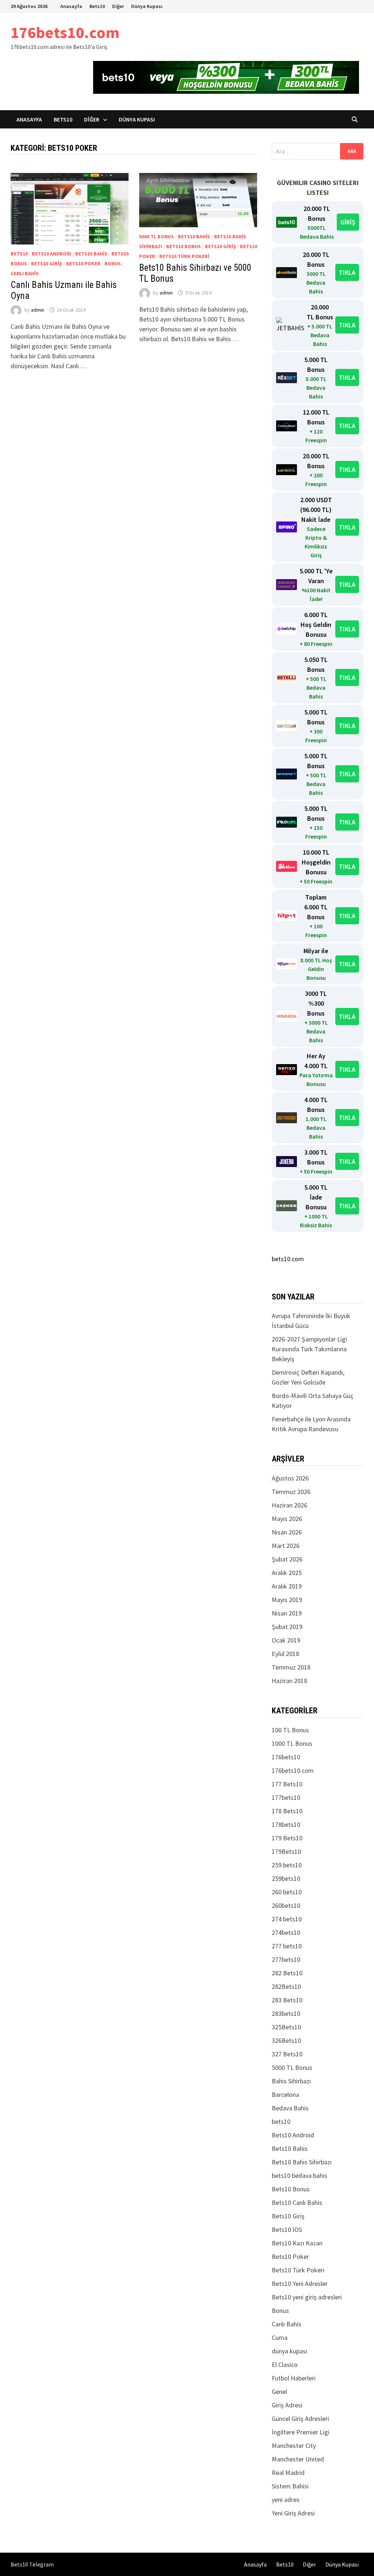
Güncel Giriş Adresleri (300, 2419)
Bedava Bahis (290, 2108)
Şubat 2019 (287, 1627)
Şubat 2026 (287, 1559)
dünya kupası (289, 2351)
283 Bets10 (287, 2000)
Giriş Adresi (287, 2405)
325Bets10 (286, 2027)
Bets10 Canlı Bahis (297, 2203)
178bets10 (286, 1824)
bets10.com (288, 1259)
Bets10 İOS (287, 2230)
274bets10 (286, 1932)
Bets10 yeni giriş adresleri (307, 2297)
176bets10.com (65, 32)
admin (38, 310)
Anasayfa (71, 6)
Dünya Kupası (147, 6)
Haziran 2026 (289, 1505)
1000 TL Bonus (292, 1743)
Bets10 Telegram (32, 2564)
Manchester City (294, 2446)
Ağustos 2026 (290, 1478)
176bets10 (286, 1757)
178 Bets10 (287, 1811)
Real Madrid (288, 2473)
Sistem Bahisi (290, 2486)
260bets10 (286, 1905)
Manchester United (298, 2459)
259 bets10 (287, 1865)
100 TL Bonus (290, 1730)
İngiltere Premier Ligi (301, 2432)
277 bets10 (287, 1946)
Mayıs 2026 (287, 1519)
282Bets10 (286, 1986)
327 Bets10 (287, 2054)
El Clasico (285, 2365)
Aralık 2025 (287, 1573)
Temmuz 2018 (291, 1667)
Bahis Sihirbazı (291, 2081)
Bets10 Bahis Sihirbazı (302, 2162)
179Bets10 (286, 1851)
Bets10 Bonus (184, 246)
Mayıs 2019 (287, 1600)
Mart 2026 (286, 1546)
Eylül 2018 (285, 1654)
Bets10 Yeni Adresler (300, 2284)
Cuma (280, 2338)
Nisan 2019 (287, 1613)
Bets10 (97, 6)
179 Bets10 (287, 1838)
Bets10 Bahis (91, 254)
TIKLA (347, 272)
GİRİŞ (348, 222)
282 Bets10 (287, 1973)
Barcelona (285, 2094)
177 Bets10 (287, 1784)
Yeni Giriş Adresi (293, 2513)
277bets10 (286, 1959)
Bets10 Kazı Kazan (297, 2243)
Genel (279, 2392)
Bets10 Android (51, 254)
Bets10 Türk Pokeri (184, 256)
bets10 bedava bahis (299, 2175)
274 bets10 (287, 1919)
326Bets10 (286, 2040)
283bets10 (286, 2013)
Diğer (118, 6)
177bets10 (286, 1797)
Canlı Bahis (25, 273)
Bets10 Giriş (47, 263)
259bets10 (286, 1878)
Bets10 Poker (83, 263)
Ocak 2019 (286, 1640)
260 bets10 (287, 1892)
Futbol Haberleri (294, 2378)
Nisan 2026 (287, 1532)
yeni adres (286, 2500)
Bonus (113, 263)
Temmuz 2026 (291, 1492)
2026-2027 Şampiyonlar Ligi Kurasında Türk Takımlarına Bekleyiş (309, 1349)
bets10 (19, 254)
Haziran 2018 (289, 1681)
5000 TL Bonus (157, 236)
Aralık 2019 (287, 1586)
